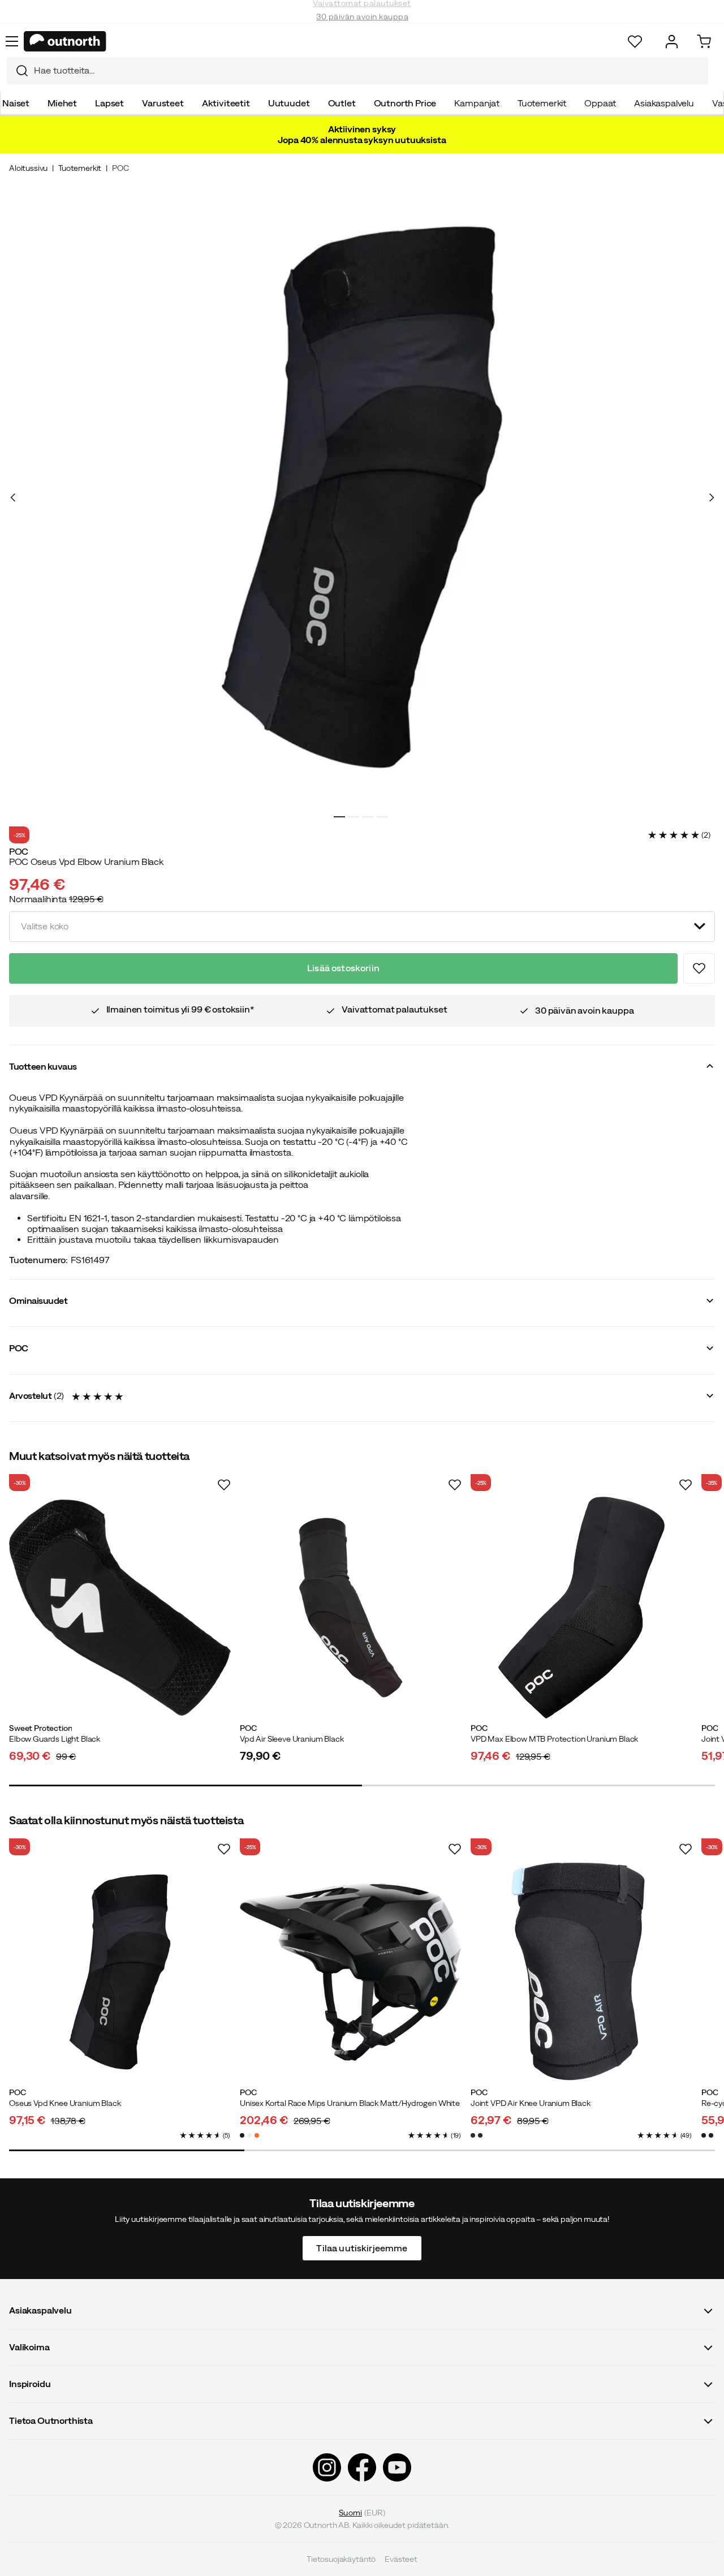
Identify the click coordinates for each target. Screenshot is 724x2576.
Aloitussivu (28, 168)
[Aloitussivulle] (65, 41)
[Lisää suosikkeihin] (699, 968)
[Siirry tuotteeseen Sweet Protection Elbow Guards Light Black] (120, 1608)
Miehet (62, 103)
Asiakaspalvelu (664, 103)
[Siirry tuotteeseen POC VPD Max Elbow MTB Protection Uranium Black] (581, 1608)
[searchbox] (368, 70)
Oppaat (600, 103)
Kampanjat (477, 103)
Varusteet (163, 103)
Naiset (16, 103)
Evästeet (401, 2559)
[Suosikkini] (635, 42)
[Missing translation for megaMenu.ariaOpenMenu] (12, 41)
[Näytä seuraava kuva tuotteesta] (711, 497)
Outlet (342, 103)
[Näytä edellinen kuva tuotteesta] (13, 497)
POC (120, 168)
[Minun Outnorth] (672, 42)
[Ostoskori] (704, 42)
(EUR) (362, 2513)
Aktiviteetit (226, 103)
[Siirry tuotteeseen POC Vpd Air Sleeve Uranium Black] (351, 1608)
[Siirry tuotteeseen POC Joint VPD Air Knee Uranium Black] (581, 1972)
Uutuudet (289, 103)
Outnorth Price (405, 103)
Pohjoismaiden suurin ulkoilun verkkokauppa (362, 23)
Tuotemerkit (542, 103)
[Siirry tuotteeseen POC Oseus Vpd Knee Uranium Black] (120, 1972)
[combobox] (357, 71)
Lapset (109, 103)
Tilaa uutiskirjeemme (362, 2247)
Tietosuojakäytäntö (341, 2559)
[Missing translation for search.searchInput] (18, 71)
